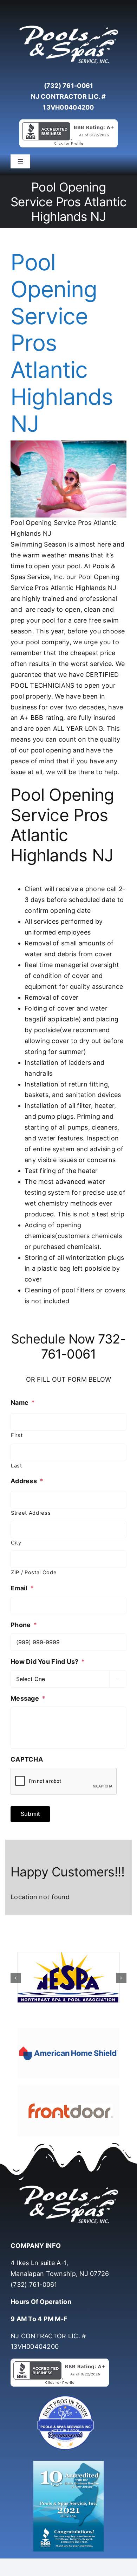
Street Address (31, 1513)
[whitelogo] (68, 26)
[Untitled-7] (68, 2397)
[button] (16, 1978)
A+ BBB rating (42, 718)
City (16, 1543)
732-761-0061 (84, 1346)
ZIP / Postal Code (34, 1572)
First (17, 1435)
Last (17, 1466)
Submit (30, 1814)
